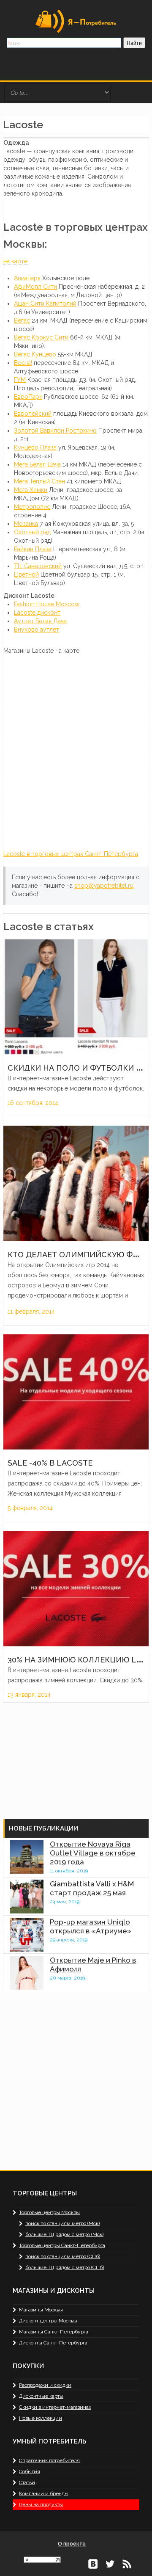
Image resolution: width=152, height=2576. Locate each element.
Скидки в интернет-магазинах (55, 2407)
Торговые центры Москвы (49, 2212)
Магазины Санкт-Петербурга (54, 2332)
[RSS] (127, 2563)
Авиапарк (27, 278)
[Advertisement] (66, 1756)
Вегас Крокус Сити (41, 337)
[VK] (93, 2563)
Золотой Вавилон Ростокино (55, 431)
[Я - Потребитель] (76, 21)
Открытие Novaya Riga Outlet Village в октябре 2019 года (93, 1853)
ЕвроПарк (28, 397)
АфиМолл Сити (35, 287)
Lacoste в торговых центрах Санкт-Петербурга (71, 854)
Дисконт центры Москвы (48, 2321)
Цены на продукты (41, 2504)
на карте (15, 261)
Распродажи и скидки (45, 2385)
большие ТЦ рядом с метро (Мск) (64, 2234)
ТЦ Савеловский (38, 566)
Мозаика (26, 524)
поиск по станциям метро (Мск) (62, 2223)
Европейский (33, 414)
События (30, 2471)
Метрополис (32, 507)
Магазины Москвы (41, 2310)
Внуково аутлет (37, 630)
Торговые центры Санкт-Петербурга (62, 2245)
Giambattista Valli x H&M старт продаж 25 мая (92, 1888)
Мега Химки (31, 490)
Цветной (26, 574)
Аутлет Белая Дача (40, 621)
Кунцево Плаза (35, 447)
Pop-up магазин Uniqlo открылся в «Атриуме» (91, 1926)
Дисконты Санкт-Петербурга (53, 2343)
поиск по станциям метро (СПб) (63, 2256)
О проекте (72, 2544)
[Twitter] (110, 2563)
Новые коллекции (41, 2418)
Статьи (27, 2482)
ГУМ (20, 380)
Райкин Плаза (33, 549)
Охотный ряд (32, 532)
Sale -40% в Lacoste (50, 1463)
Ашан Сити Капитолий (45, 304)
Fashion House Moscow (47, 604)
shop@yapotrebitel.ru (104, 886)
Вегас (22, 320)
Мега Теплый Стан (39, 481)
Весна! (23, 363)
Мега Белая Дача (37, 464)
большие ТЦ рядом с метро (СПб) (65, 2267)
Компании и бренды (44, 2493)
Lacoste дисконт (37, 613)
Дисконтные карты (41, 2396)
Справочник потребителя (49, 2460)
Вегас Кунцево (35, 354)
